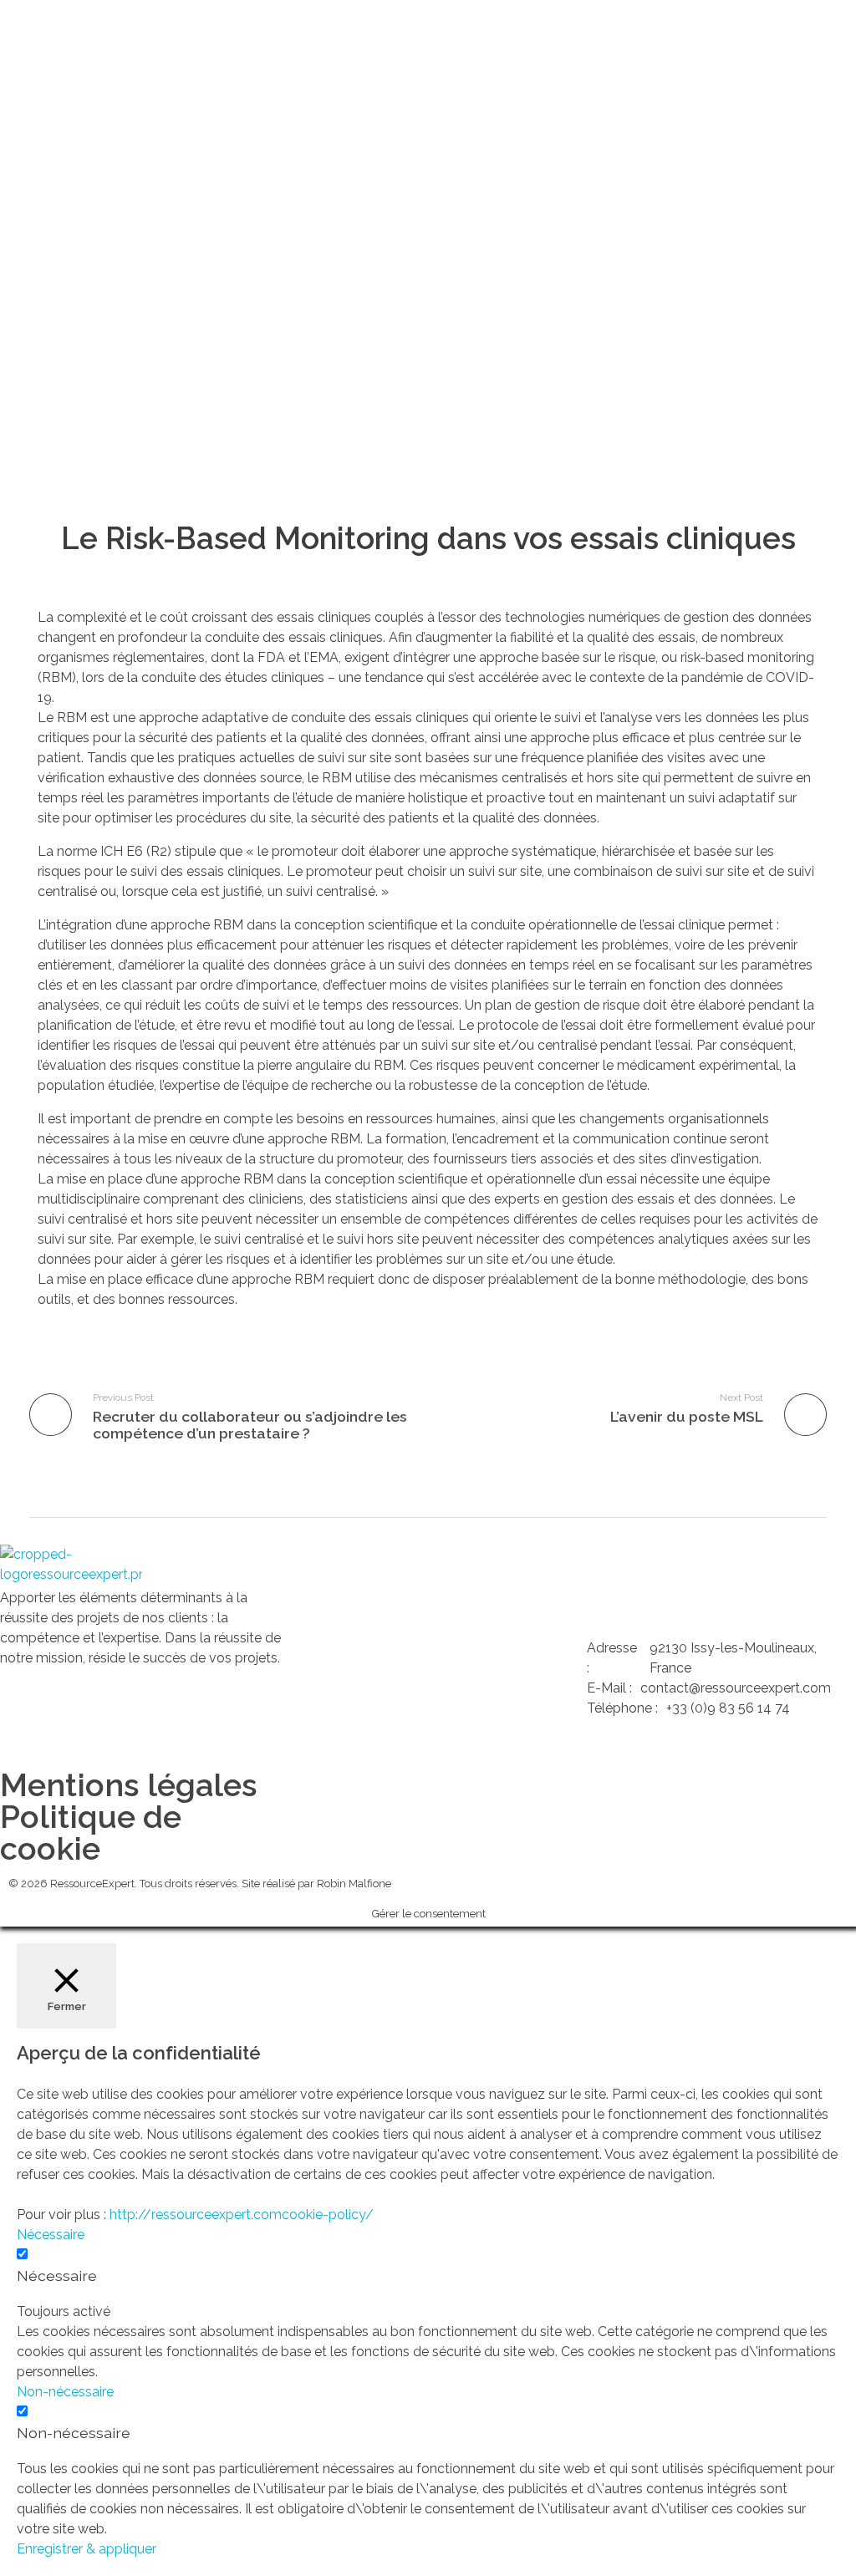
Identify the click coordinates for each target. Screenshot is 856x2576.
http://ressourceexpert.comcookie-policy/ (242, 2215)
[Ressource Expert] (71, 1566)
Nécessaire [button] (51, 2235)
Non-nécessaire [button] (65, 2392)
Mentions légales (129, 1785)
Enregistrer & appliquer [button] (87, 2549)
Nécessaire (57, 2276)
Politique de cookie (91, 1833)
